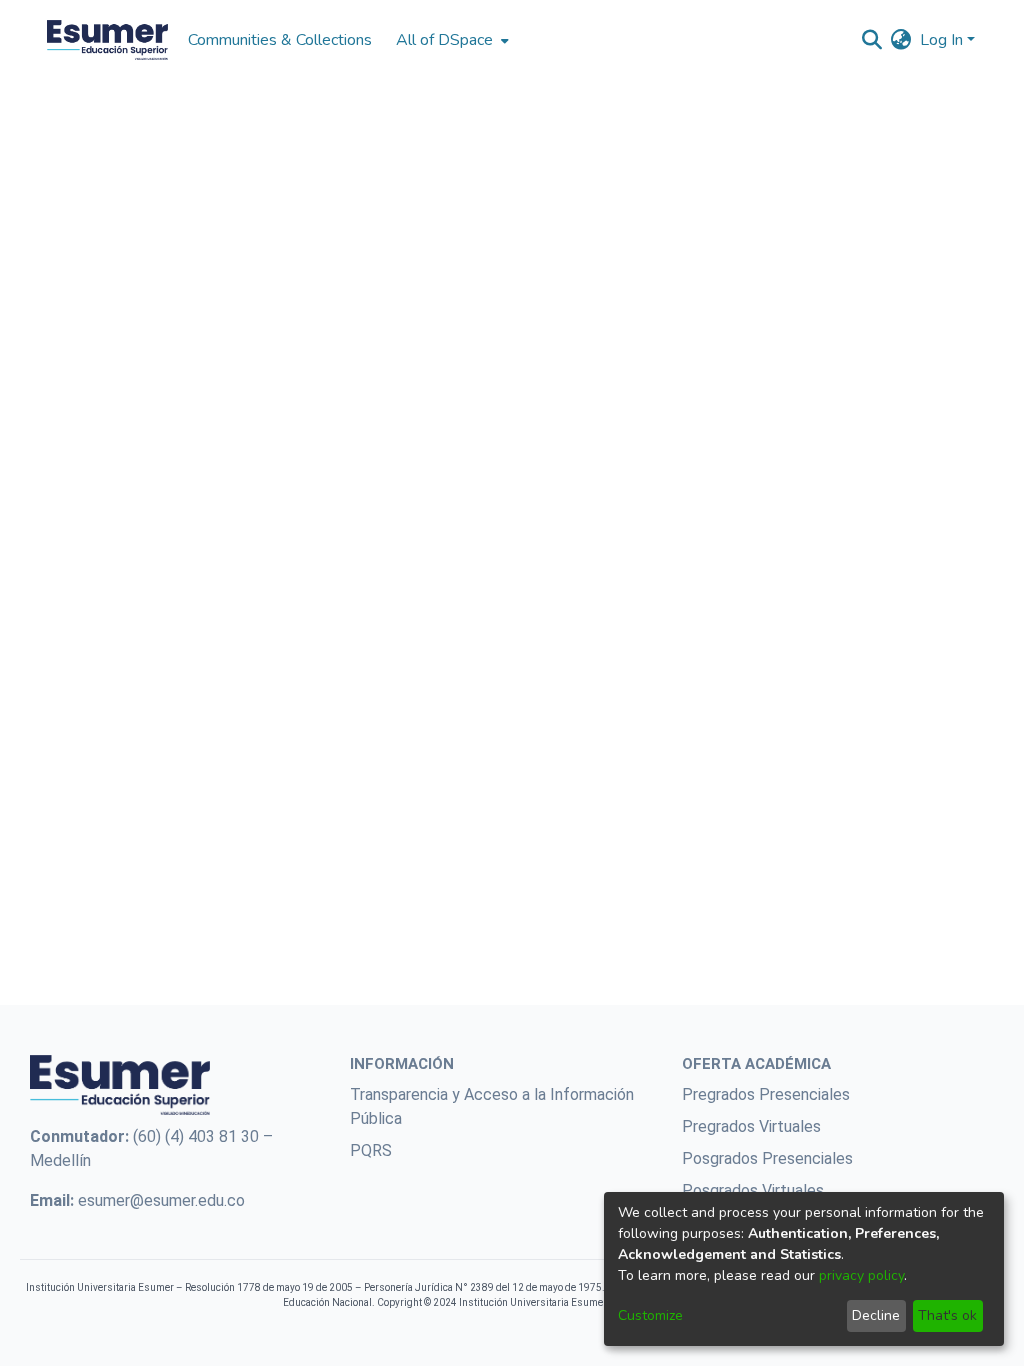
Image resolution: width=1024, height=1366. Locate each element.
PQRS (371, 1150)
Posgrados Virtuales (753, 1190)
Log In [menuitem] (941, 40)
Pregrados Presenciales (766, 1094)
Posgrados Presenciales (767, 1158)
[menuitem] (450, 40)
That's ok (947, 1315)
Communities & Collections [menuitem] (280, 40)
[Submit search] (872, 40)
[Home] (107, 40)
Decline (876, 1315)
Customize (650, 1315)
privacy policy (861, 1275)
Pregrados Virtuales (751, 1126)
